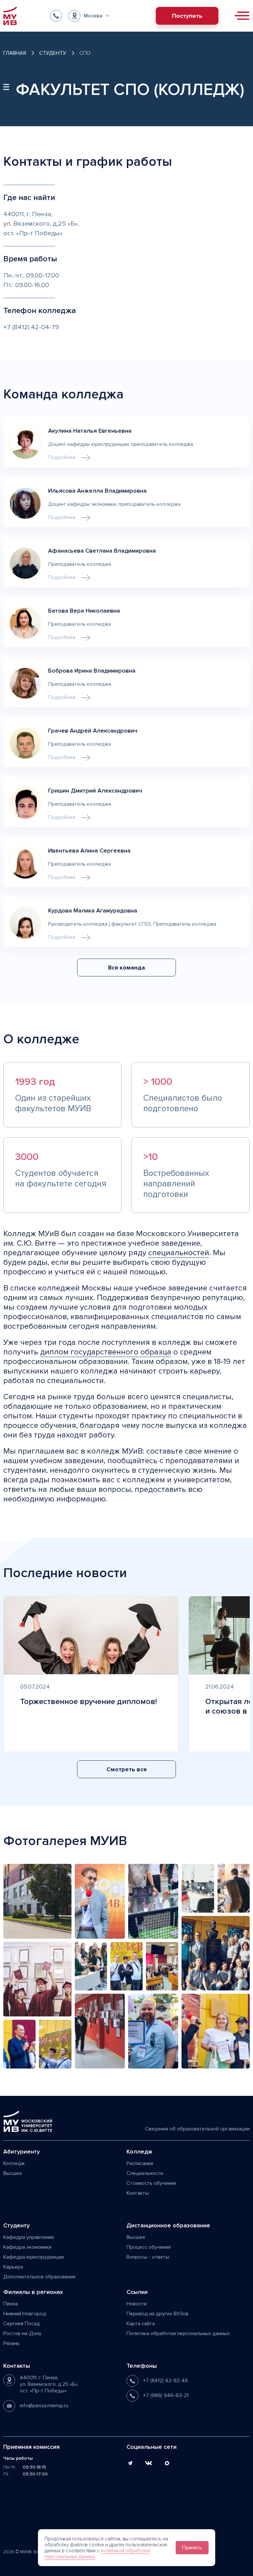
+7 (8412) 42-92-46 (166, 2381)
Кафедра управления (28, 2237)
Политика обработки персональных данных (178, 2333)
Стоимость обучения (151, 2183)
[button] (89, 16)
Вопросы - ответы (148, 2257)
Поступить (187, 16)
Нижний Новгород (25, 2314)
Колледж (14, 2163)
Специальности (145, 2173)
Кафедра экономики (27, 2247)
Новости (137, 2304)
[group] (91, 1674)
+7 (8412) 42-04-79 (31, 327)
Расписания (140, 2163)
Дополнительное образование (40, 2277)
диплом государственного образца (106, 1352)
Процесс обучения (149, 2247)
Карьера (13, 2267)
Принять (192, 2548)
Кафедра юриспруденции (34, 2257)
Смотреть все (127, 1769)
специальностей (179, 1253)
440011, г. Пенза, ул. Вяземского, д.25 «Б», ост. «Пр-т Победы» (49, 2384)
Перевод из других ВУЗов (157, 2314)
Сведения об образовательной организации (197, 2129)
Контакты (138, 2193)
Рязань (11, 2343)
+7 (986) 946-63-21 (166, 2395)
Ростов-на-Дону (22, 2333)
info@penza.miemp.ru (44, 2406)
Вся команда (126, 968)
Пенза (11, 2304)
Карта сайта (141, 2324)
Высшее (13, 2173)
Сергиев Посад (22, 2324)
